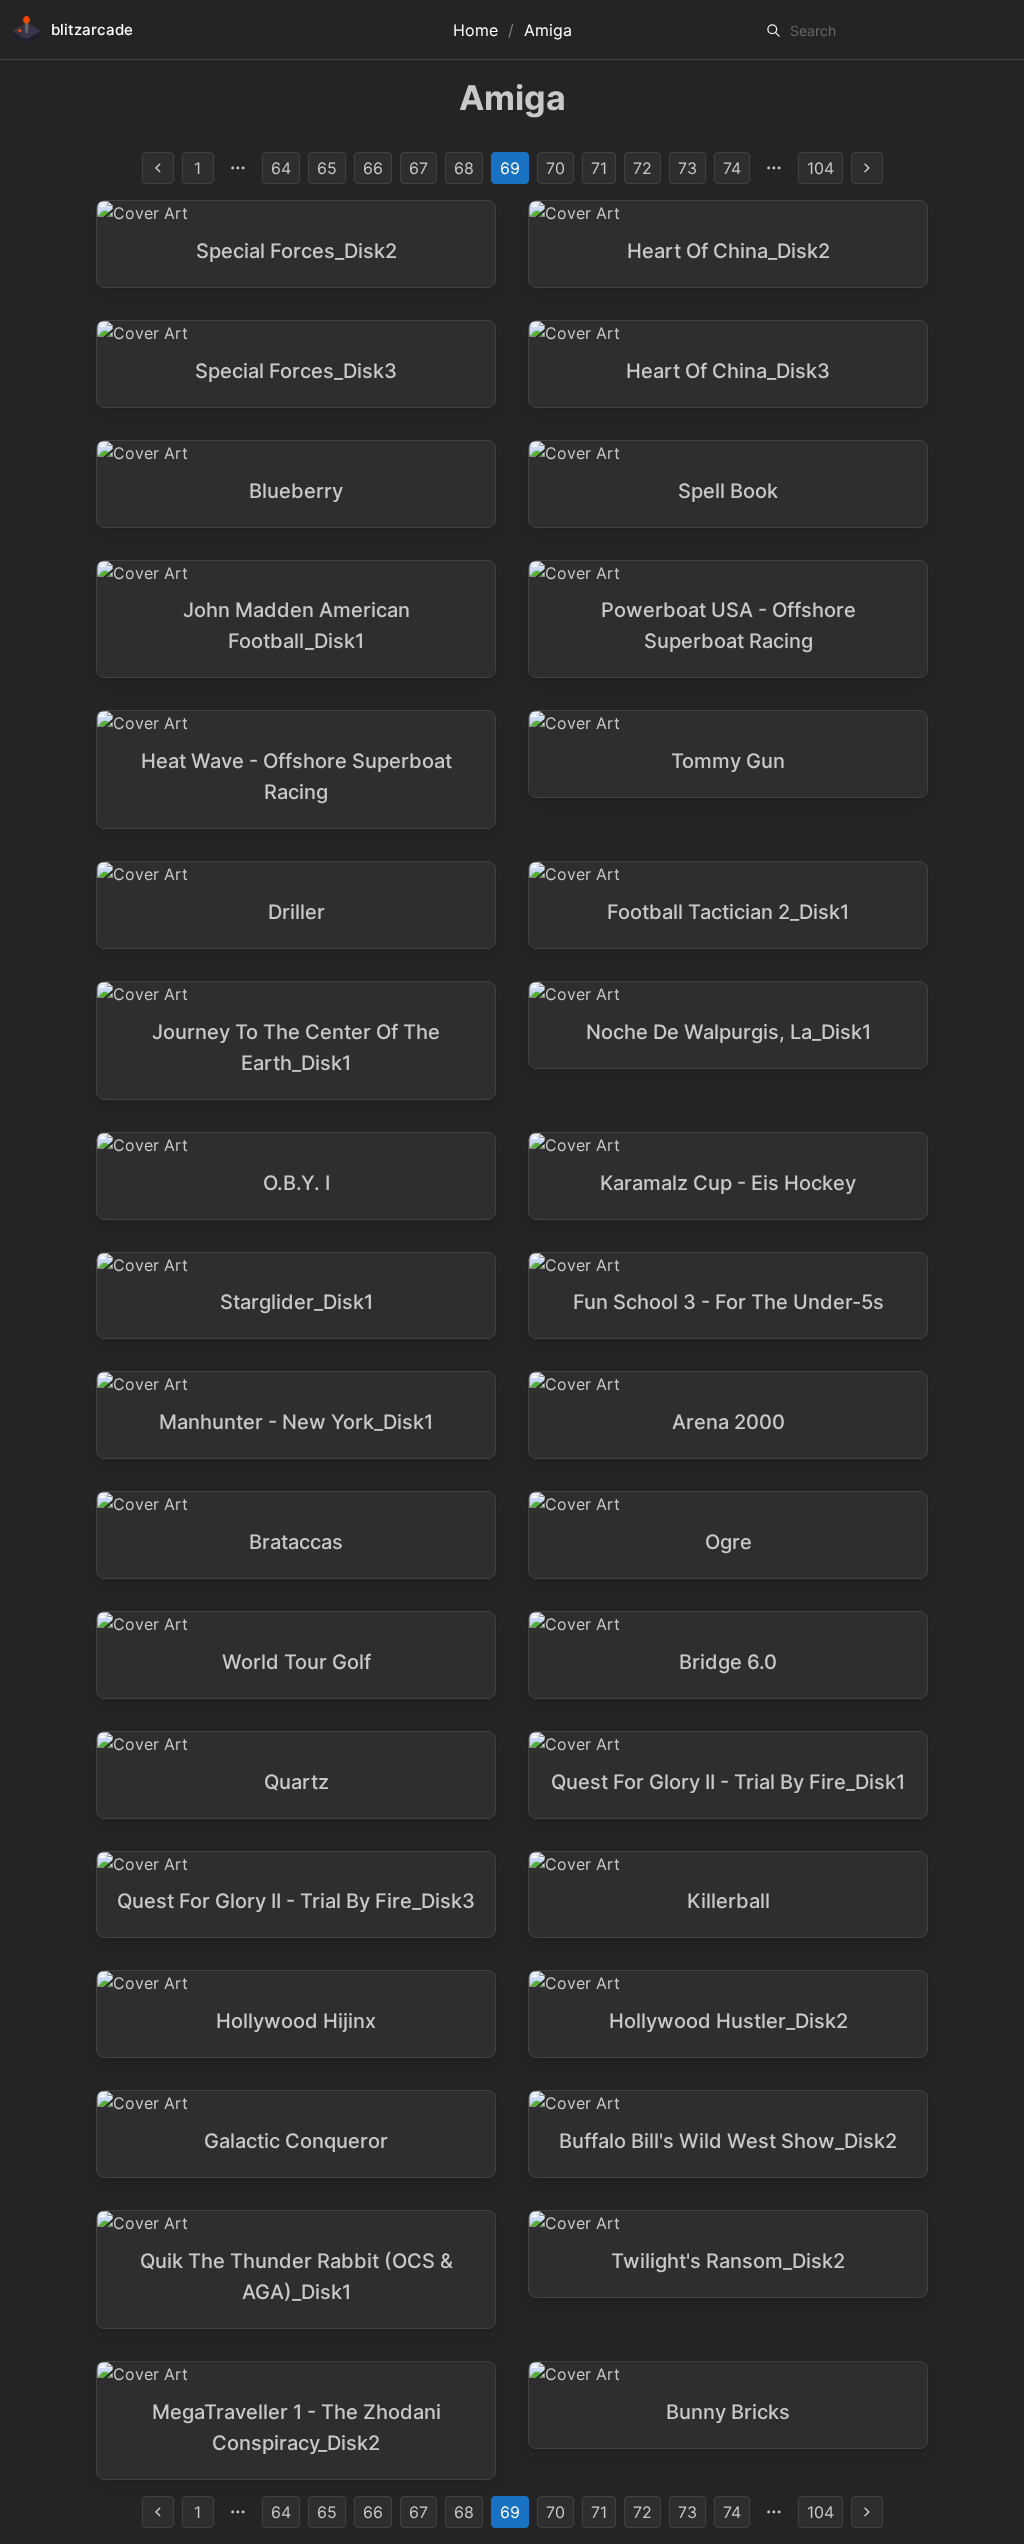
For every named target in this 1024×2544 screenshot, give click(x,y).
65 (327, 168)
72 (642, 168)
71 (599, 168)
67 (418, 168)
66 (373, 168)
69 (510, 168)
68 (464, 168)
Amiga (548, 30)
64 (281, 168)
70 (555, 168)
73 (687, 168)
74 (732, 168)
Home (475, 30)
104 (820, 168)
